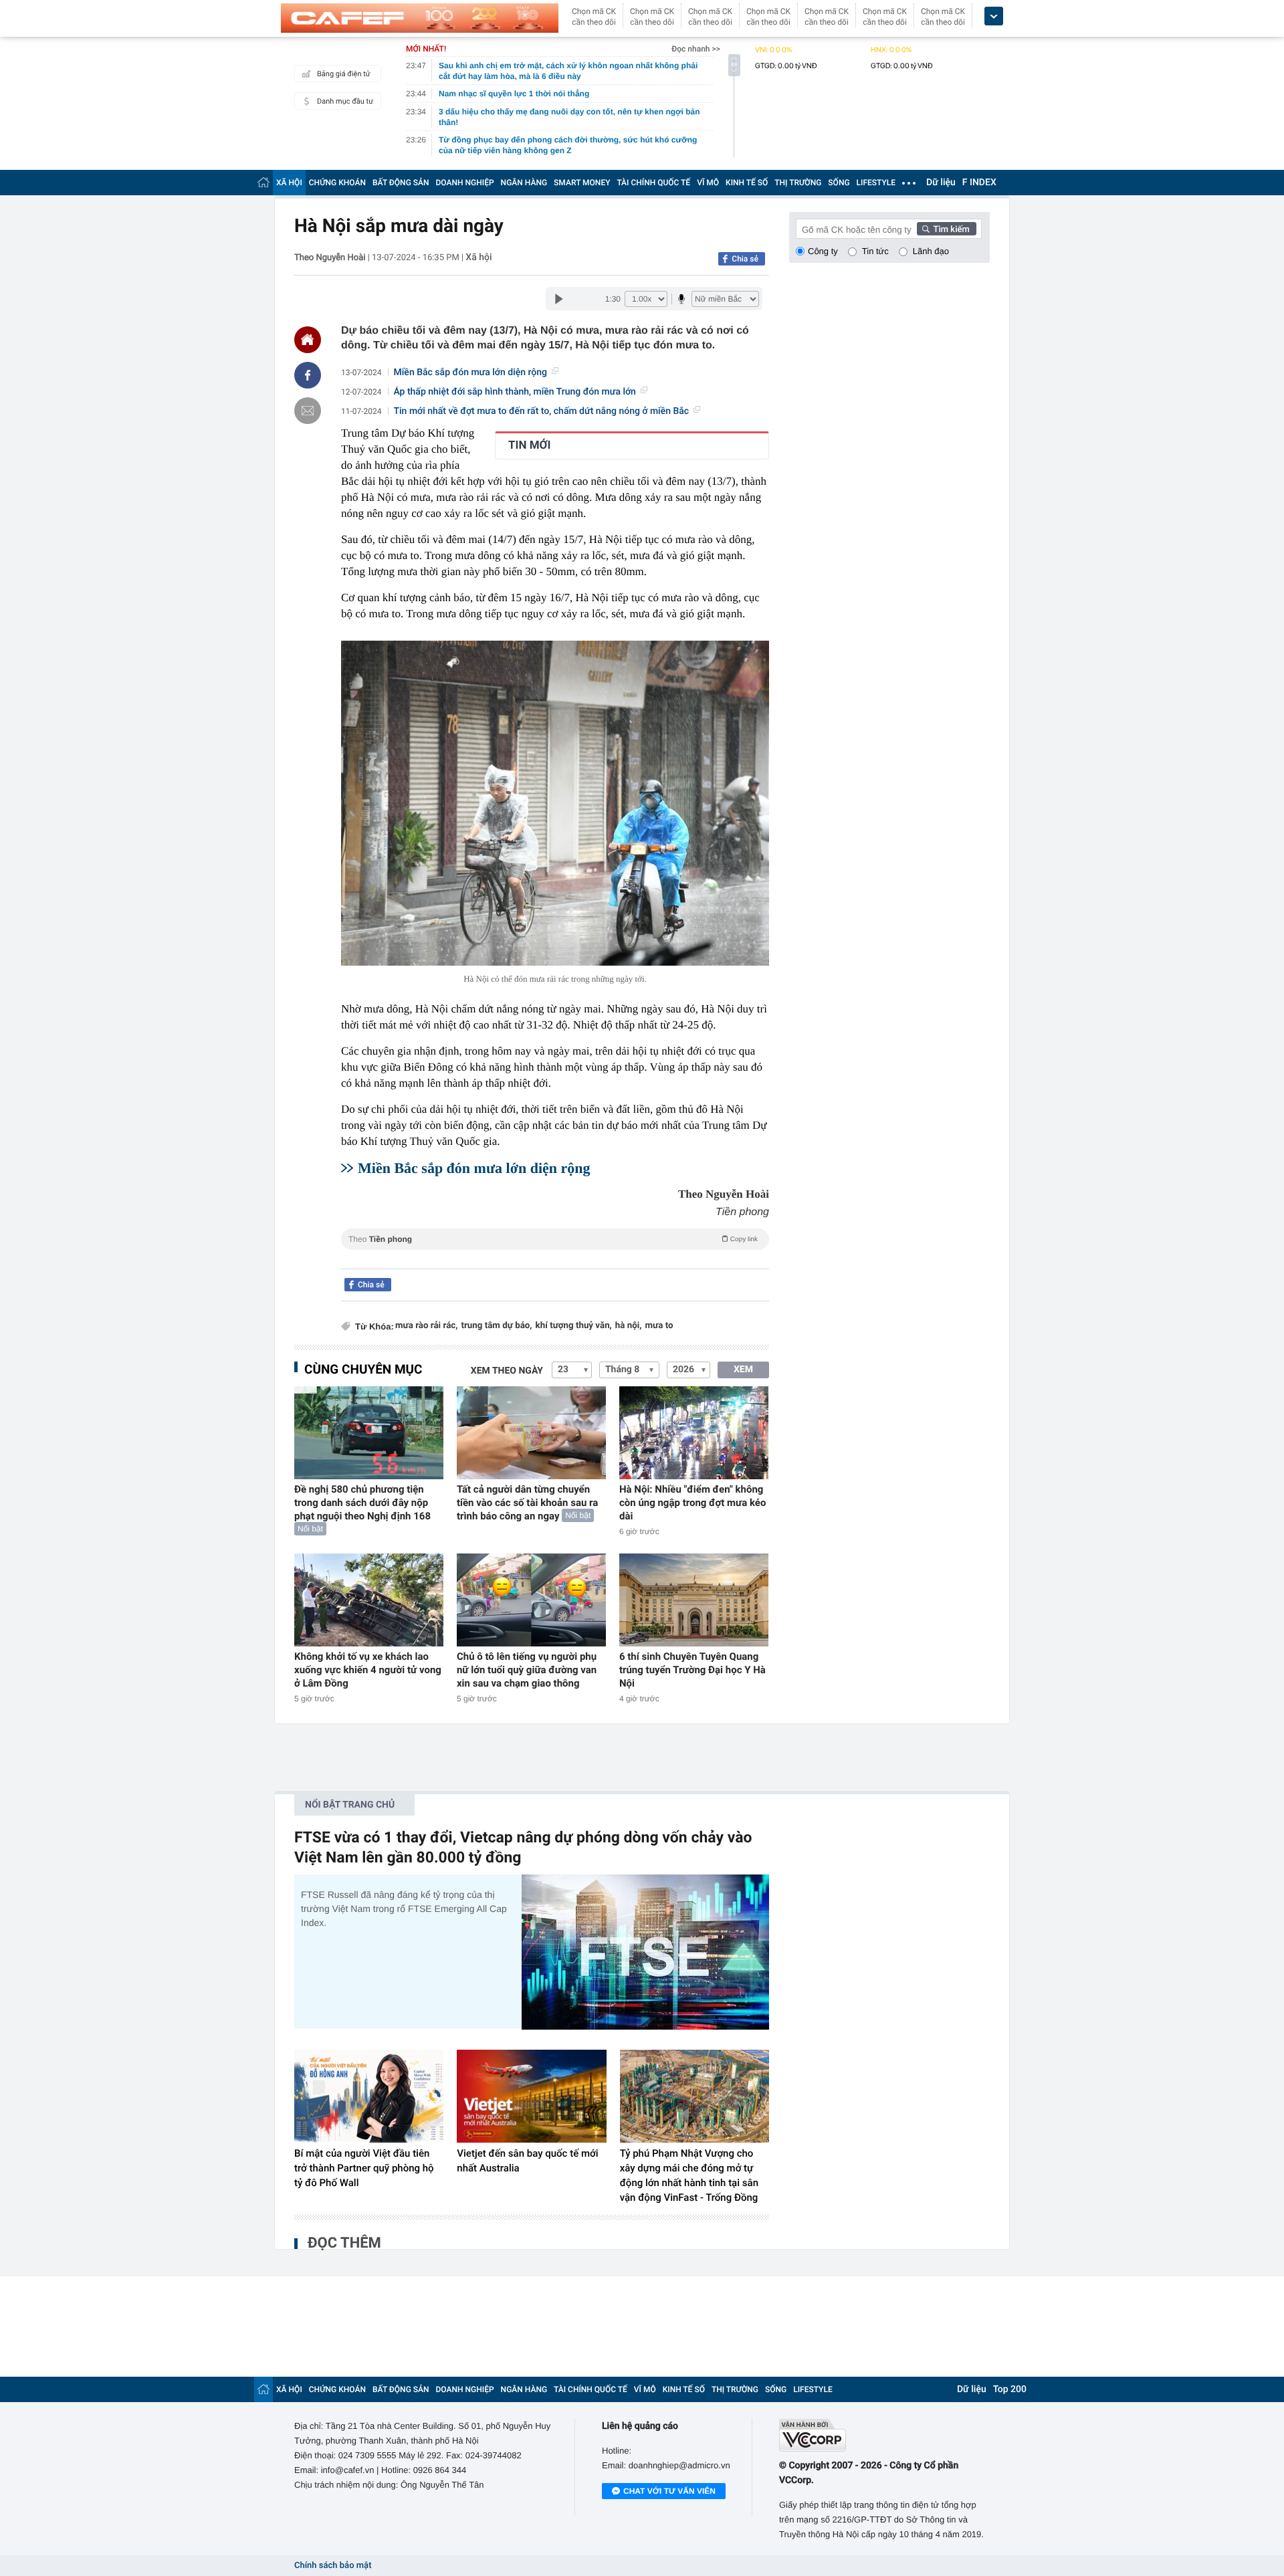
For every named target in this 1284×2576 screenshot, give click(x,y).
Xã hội (478, 257)
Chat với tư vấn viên (669, 2491)
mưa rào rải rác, (426, 1326)
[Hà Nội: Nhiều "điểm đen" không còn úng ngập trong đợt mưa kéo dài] (694, 1433)
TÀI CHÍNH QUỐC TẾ (653, 183)
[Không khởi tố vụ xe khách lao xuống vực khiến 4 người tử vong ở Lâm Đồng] (369, 1600)
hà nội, (629, 1326)
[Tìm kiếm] (947, 229)
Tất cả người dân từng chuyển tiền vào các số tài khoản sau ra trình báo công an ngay (527, 1503)
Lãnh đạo (931, 251)
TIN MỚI (529, 445)
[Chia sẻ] (308, 375)
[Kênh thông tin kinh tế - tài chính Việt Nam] (420, 18)
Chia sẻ (745, 259)
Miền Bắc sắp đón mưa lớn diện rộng (470, 372)
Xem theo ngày (507, 1371)
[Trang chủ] (263, 182)
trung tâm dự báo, (496, 1326)
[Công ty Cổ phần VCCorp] (884, 2435)
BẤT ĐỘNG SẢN (401, 183)
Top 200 (1010, 2389)
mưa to (659, 1326)
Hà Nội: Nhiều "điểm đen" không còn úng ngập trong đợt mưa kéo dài (693, 1503)
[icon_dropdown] (994, 16)
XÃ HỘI (289, 183)
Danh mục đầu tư (345, 101)
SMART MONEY (582, 183)
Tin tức (875, 251)
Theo (553, 1239)
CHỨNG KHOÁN (337, 183)
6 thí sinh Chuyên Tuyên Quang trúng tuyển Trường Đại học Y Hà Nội (692, 1670)
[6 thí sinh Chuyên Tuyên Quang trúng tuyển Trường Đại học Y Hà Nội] (694, 1600)
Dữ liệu (941, 183)
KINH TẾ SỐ (747, 183)
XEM (743, 1370)
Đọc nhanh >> (696, 49)
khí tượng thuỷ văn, (574, 1326)
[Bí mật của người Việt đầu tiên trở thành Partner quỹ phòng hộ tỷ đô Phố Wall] (369, 2097)
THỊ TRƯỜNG (798, 183)
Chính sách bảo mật (333, 2566)
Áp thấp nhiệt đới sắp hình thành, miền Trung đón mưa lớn (515, 392)
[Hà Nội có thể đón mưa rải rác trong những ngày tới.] (555, 803)
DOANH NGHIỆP (465, 183)
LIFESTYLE (876, 183)
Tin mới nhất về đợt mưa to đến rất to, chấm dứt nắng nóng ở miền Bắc (542, 411)
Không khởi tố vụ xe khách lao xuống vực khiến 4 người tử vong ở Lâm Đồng (368, 1670)
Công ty (823, 251)
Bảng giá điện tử (344, 74)
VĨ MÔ (708, 183)
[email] (308, 411)
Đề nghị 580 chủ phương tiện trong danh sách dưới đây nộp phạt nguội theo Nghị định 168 (362, 1503)
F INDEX (979, 183)
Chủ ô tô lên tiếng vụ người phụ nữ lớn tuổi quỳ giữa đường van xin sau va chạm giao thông (527, 1670)
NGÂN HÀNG (524, 183)
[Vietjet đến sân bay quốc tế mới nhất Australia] (531, 2097)
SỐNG (839, 183)
